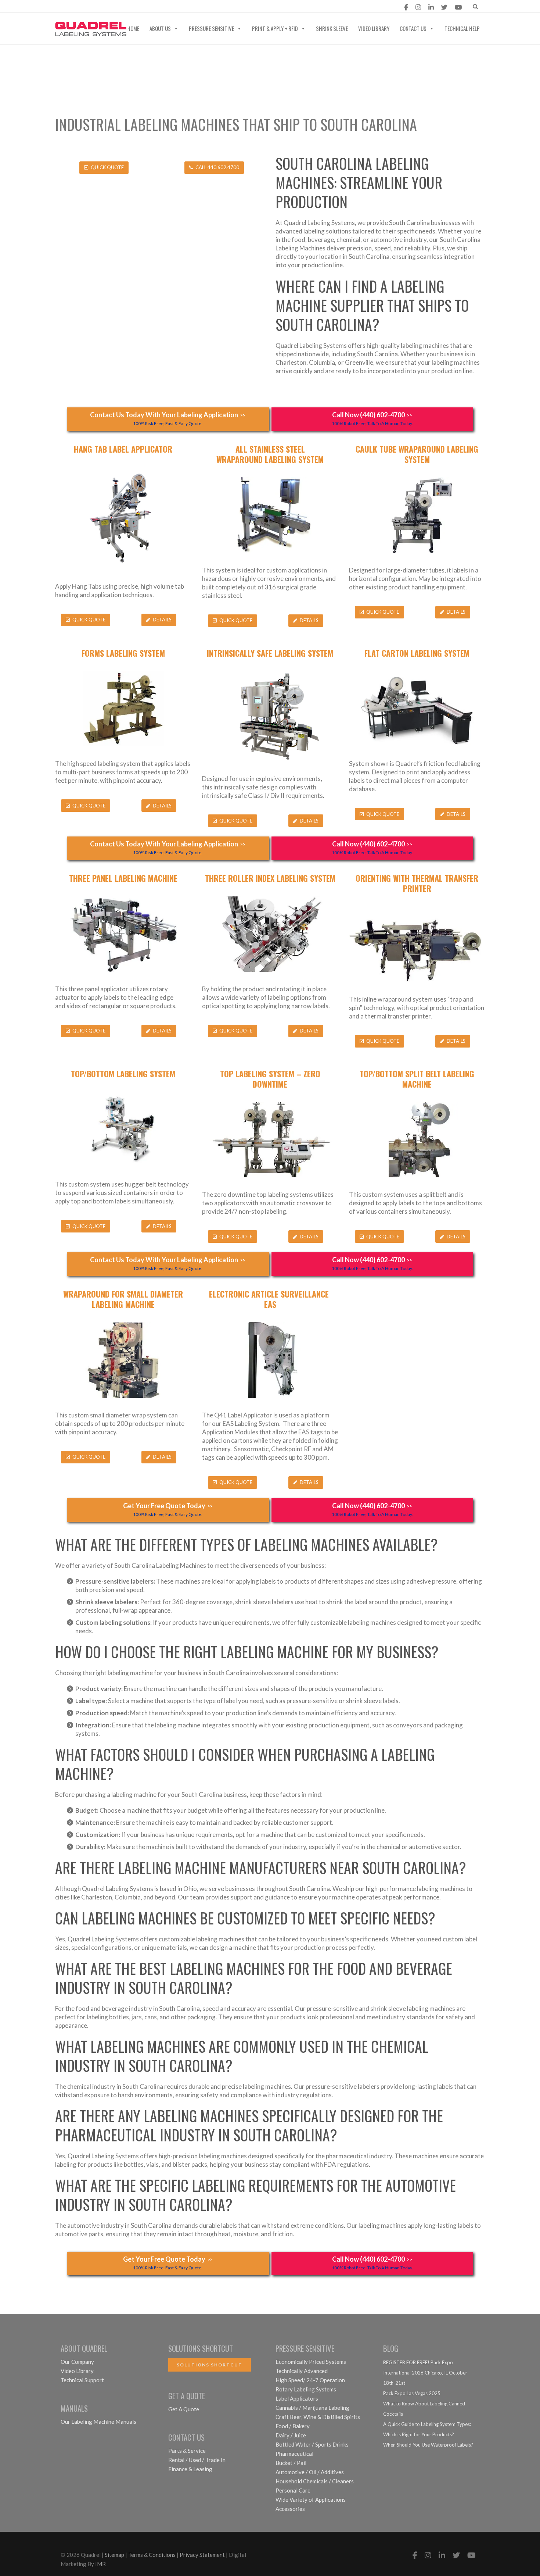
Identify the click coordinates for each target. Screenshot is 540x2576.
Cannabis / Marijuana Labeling (312, 2408)
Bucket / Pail (291, 2463)
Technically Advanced (302, 2371)
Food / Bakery (293, 2426)
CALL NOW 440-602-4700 (187, 7)
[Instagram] (418, 7)
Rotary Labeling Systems (306, 2389)
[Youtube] (458, 7)
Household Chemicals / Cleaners (315, 2481)
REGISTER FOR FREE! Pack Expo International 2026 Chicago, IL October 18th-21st (425, 2373)
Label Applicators (297, 2398)
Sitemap (114, 2555)
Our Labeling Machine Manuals (98, 2422)
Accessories (290, 2509)
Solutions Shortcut (210, 2365)
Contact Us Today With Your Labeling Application (168, 418)
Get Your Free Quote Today (168, 1509)
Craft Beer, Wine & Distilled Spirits (318, 2417)
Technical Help (462, 28)
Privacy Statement (202, 2555)
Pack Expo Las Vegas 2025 (412, 2393)
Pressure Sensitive (211, 28)
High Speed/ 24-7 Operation (310, 2380)
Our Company (77, 2362)
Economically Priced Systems (311, 2362)
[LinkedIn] (431, 7)
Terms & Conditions (152, 2555)
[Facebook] (406, 7)
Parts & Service (187, 2451)
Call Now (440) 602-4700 (372, 418)
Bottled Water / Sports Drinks (312, 2444)
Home (133, 28)
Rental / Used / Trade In (197, 2460)
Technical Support (82, 2380)
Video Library (374, 28)
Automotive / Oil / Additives (310, 2472)
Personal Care (293, 2490)
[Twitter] (444, 7)
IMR (100, 2564)
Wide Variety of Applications (311, 2500)
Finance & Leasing (190, 2469)
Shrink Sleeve (332, 28)
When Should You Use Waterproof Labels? (428, 2445)
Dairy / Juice (291, 2435)
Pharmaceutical (294, 2454)
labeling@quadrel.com (97, 7)
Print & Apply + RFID (275, 28)
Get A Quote (184, 2409)
